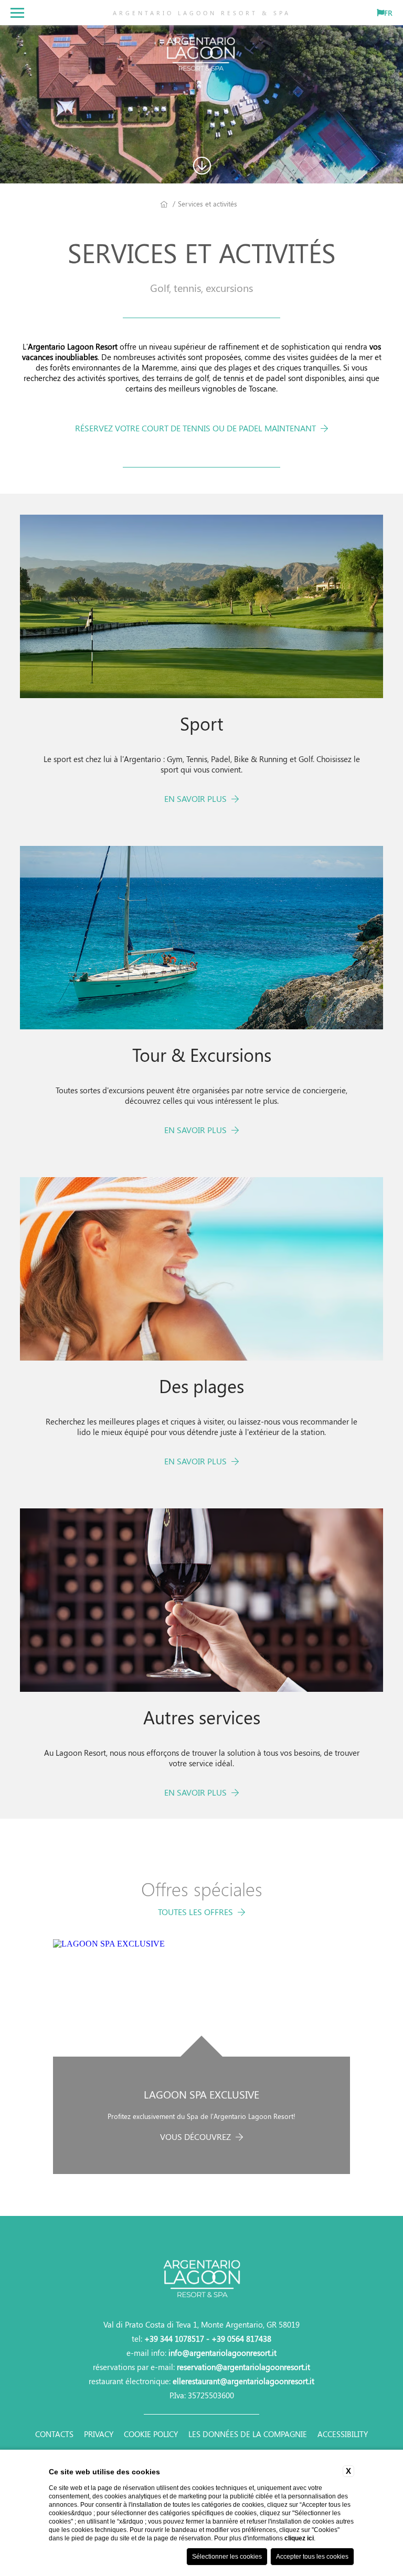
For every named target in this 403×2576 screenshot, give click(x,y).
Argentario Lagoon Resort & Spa (202, 13)
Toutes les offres (197, 1912)
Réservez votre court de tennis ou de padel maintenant (197, 428)
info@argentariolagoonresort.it (222, 2353)
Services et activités (208, 204)
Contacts (54, 2434)
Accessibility (343, 2434)
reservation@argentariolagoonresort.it (243, 2367)
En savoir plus (197, 798)
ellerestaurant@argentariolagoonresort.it (243, 2381)
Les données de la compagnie (248, 2434)
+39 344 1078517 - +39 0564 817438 (208, 2339)
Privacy (99, 2434)
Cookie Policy (151, 2434)
